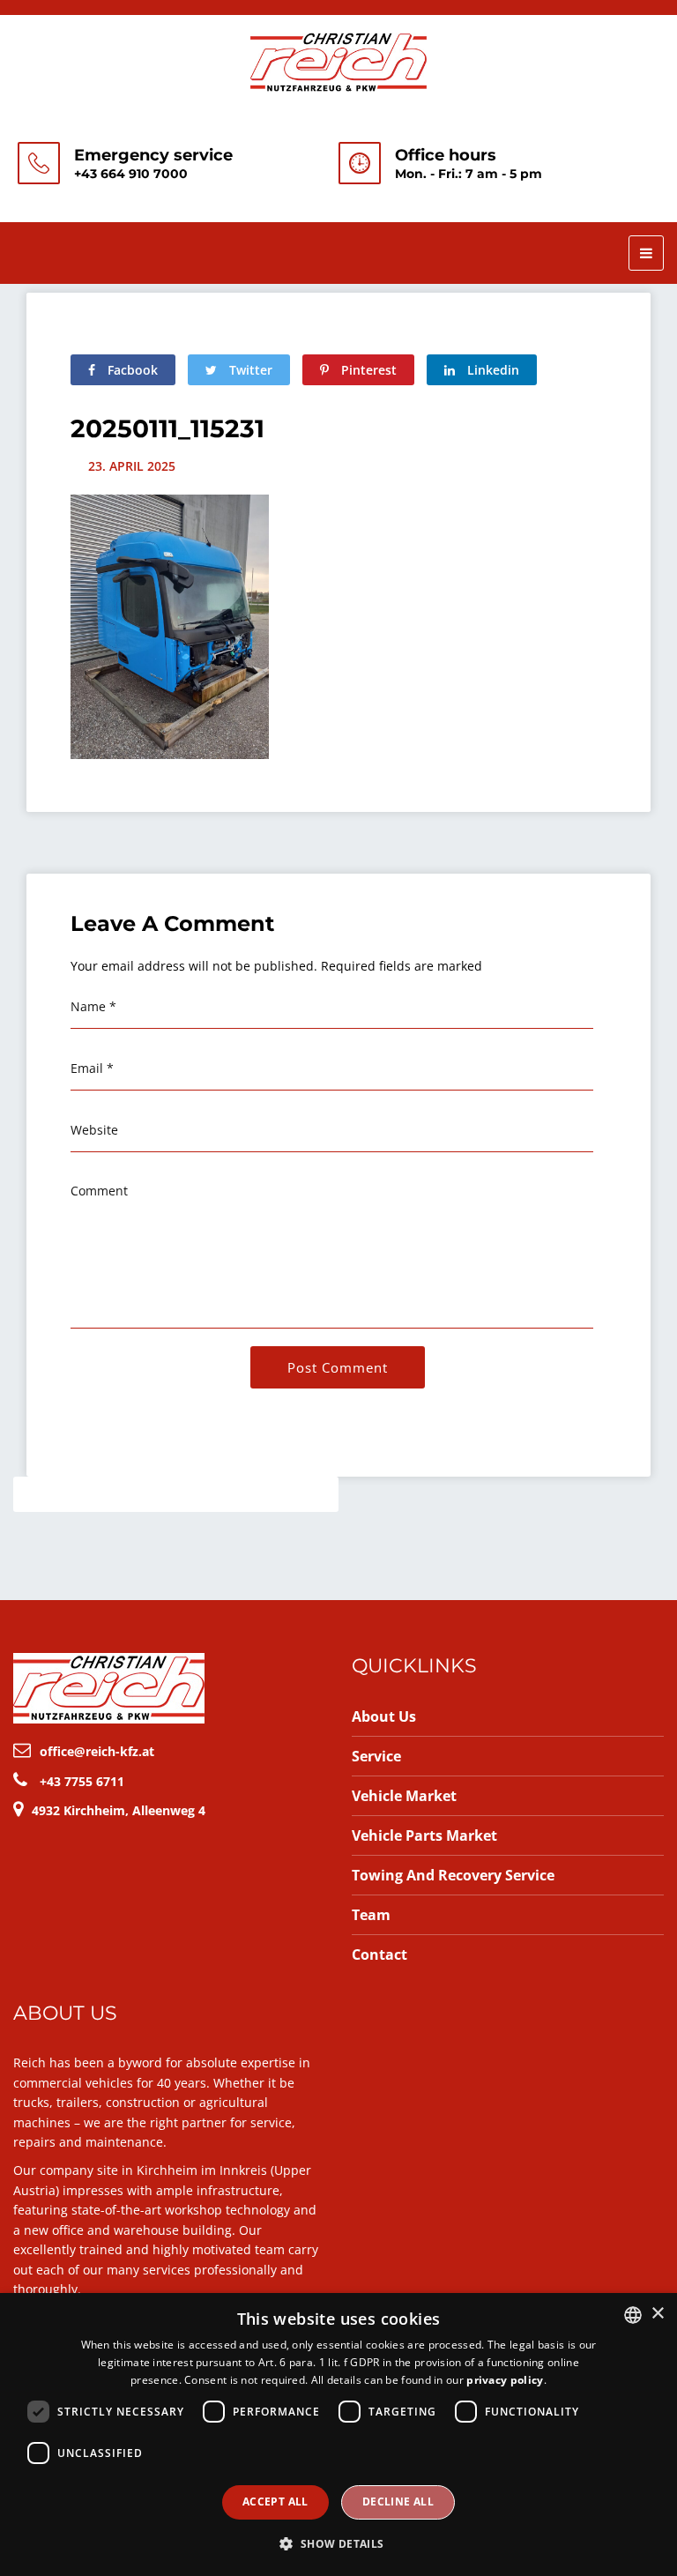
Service (376, 1756)
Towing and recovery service (453, 1875)
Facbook (131, 370)
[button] (338, 2544)
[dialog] (338, 2435)
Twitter (249, 370)
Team (371, 1915)
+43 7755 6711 (82, 1781)
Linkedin (491, 370)
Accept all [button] (275, 2502)
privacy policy (505, 2380)
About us (384, 1716)
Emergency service (153, 155)
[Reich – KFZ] (338, 60)
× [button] (657, 2314)
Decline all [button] (398, 2502)
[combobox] (633, 2315)
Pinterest (367, 370)
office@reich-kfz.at (97, 1751)
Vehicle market (404, 1796)
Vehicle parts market (424, 1835)
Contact (379, 1954)
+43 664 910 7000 (131, 174)
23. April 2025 (132, 466)
